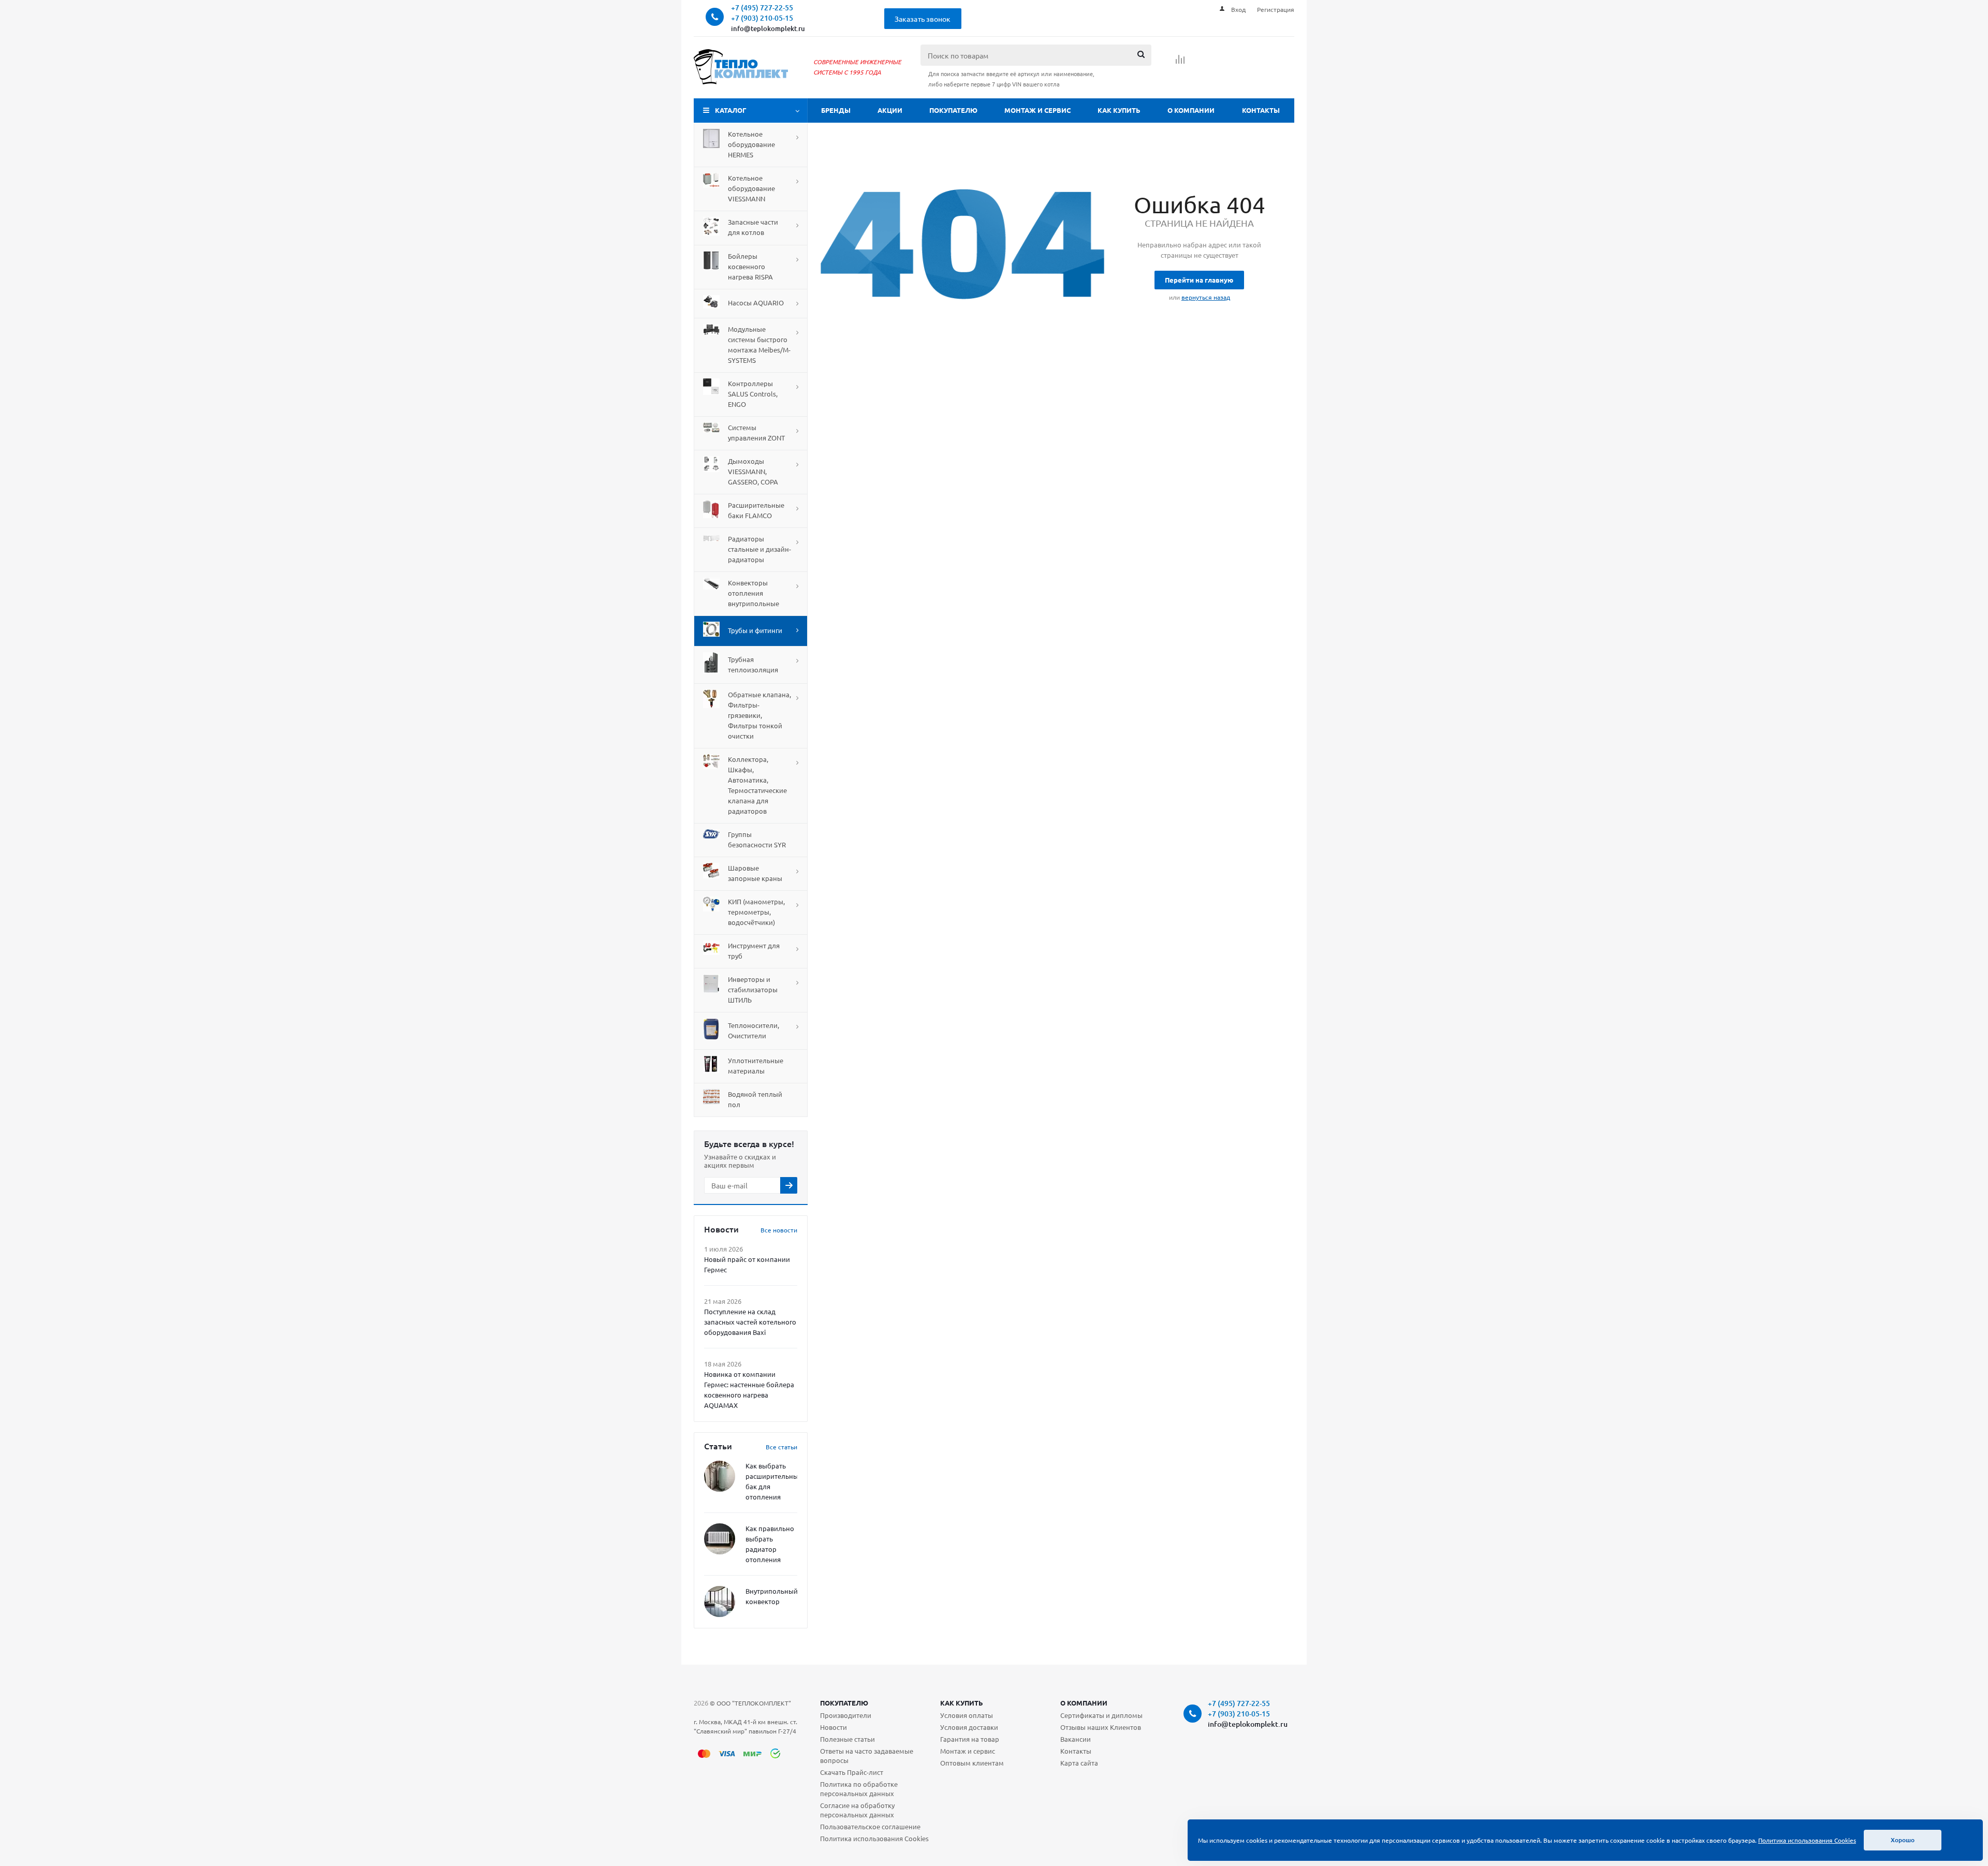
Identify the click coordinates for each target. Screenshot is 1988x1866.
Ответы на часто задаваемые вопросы (867, 1755)
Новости (834, 1727)
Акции (890, 110)
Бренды (836, 110)
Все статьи (781, 1447)
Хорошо (1903, 1840)
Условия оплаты (967, 1715)
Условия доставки (969, 1727)
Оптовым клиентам (972, 1763)
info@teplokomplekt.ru (768, 28)
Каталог (731, 110)
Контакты (1261, 110)
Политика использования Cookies (874, 1838)
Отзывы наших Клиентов (1101, 1727)
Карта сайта (1079, 1763)
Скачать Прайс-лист (852, 1772)
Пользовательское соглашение (870, 1826)
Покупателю (953, 110)
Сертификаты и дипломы (1101, 1715)
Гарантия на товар (970, 1739)
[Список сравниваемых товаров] (1180, 63)
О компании (1191, 110)
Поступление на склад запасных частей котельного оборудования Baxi (750, 1322)
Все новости (779, 1230)
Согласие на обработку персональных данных (857, 1810)
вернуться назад (1206, 297)
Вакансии (1076, 1739)
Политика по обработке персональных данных (859, 1789)
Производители (846, 1715)
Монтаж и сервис (1037, 110)
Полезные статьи (847, 1739)
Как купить (1119, 110)
